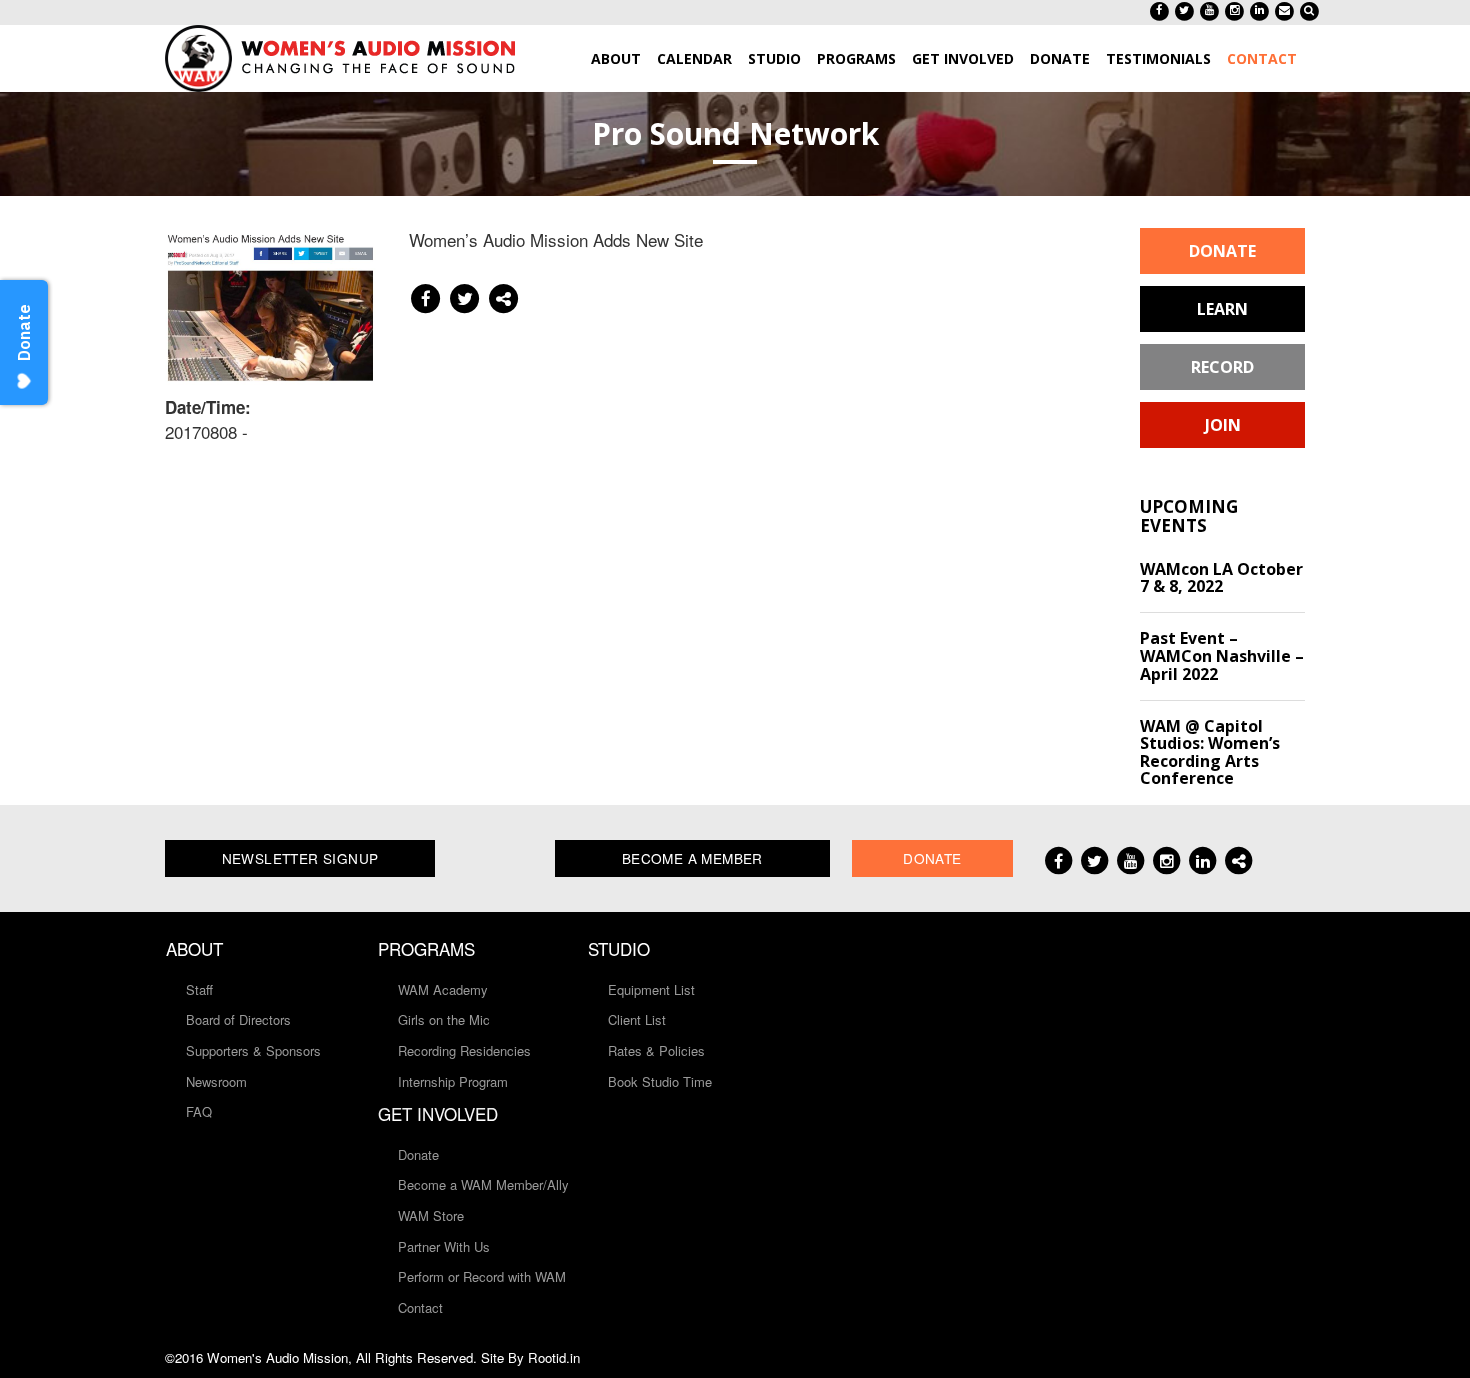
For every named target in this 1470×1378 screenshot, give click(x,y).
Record (1222, 367)
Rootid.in (554, 1357)
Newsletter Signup (300, 858)
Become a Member (692, 858)
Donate (1222, 251)
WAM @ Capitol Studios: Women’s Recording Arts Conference (1210, 752)
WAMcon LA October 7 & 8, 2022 (1221, 578)
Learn (1222, 309)
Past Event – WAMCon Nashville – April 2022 (1222, 655)
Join (1223, 425)
